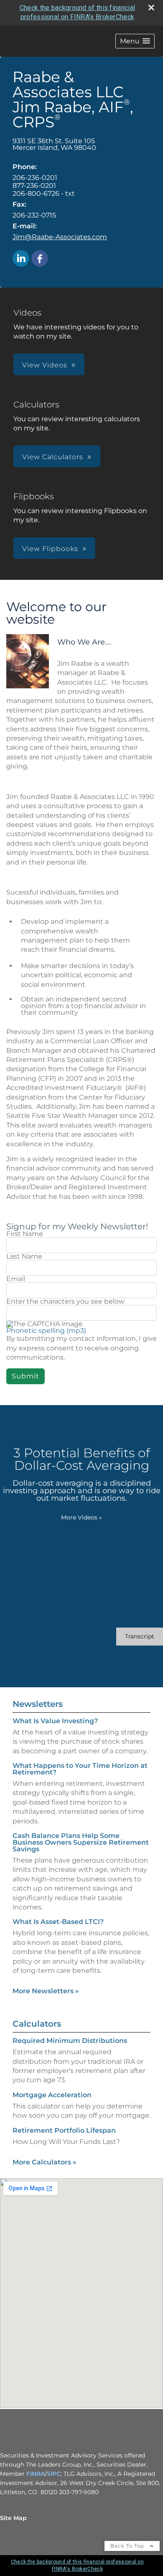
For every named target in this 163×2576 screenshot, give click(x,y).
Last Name (24, 1256)
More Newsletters (46, 1991)
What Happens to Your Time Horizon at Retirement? (80, 1769)
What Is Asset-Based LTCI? (58, 1922)
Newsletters (38, 1704)
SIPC (54, 2474)
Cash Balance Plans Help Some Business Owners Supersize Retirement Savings (81, 1842)
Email (16, 1279)
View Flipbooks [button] (50, 549)
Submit (25, 1376)
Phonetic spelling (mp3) (46, 1331)
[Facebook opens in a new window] (40, 259)
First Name (25, 1234)
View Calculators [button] (53, 457)
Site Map (13, 2518)
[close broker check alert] (151, 8)
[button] (135, 41)
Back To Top (128, 2546)
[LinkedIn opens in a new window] (21, 259)
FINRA (36, 2474)
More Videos (81, 1517)
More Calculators (45, 2162)
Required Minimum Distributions (70, 2041)
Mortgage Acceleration (52, 2095)
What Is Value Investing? (55, 1721)
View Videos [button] (45, 365)
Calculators (37, 2024)
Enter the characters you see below (65, 1302)
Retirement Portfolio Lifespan (64, 2130)
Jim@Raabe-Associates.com (60, 237)
